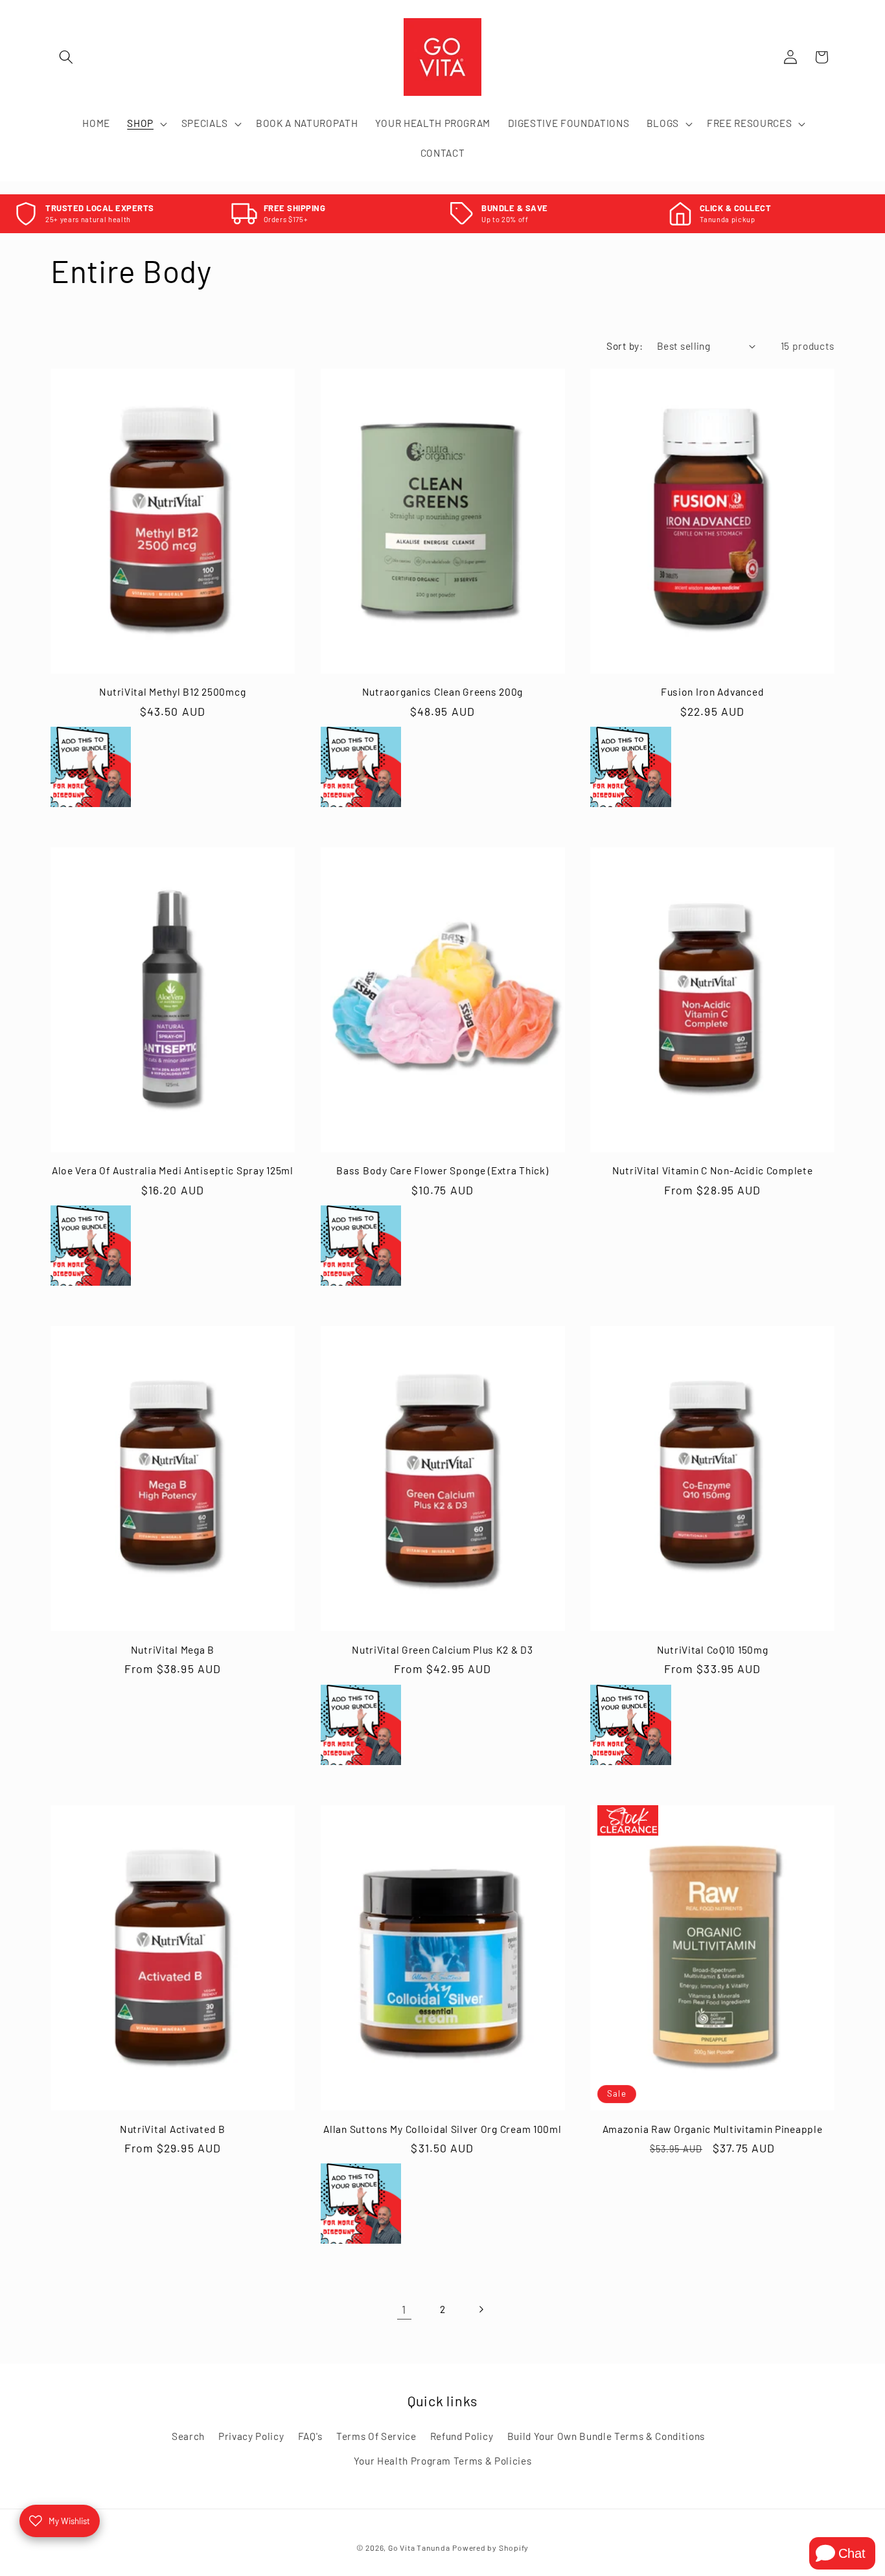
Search (188, 2436)
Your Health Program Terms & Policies (443, 2461)
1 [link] (404, 2309)
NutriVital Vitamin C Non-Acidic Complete (713, 1170)
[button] (66, 57)
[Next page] (481, 2309)
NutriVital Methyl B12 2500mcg (172, 691)
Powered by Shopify (490, 2548)
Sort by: (625, 346)
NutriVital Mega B (173, 1649)
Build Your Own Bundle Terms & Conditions (606, 2436)
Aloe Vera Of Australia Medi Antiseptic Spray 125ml (173, 1170)
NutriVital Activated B (173, 2128)
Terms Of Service (376, 2436)
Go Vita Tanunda (419, 2548)
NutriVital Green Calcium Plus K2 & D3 (442, 1649)
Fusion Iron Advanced (712, 691)
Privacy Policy (251, 2436)
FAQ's (310, 2436)
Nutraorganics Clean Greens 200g (442, 691)
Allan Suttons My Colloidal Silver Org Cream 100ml (442, 2128)
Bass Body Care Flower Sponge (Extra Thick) (442, 1170)
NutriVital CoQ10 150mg (713, 1649)
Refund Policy (462, 2436)
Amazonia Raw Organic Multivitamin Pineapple (713, 2128)
